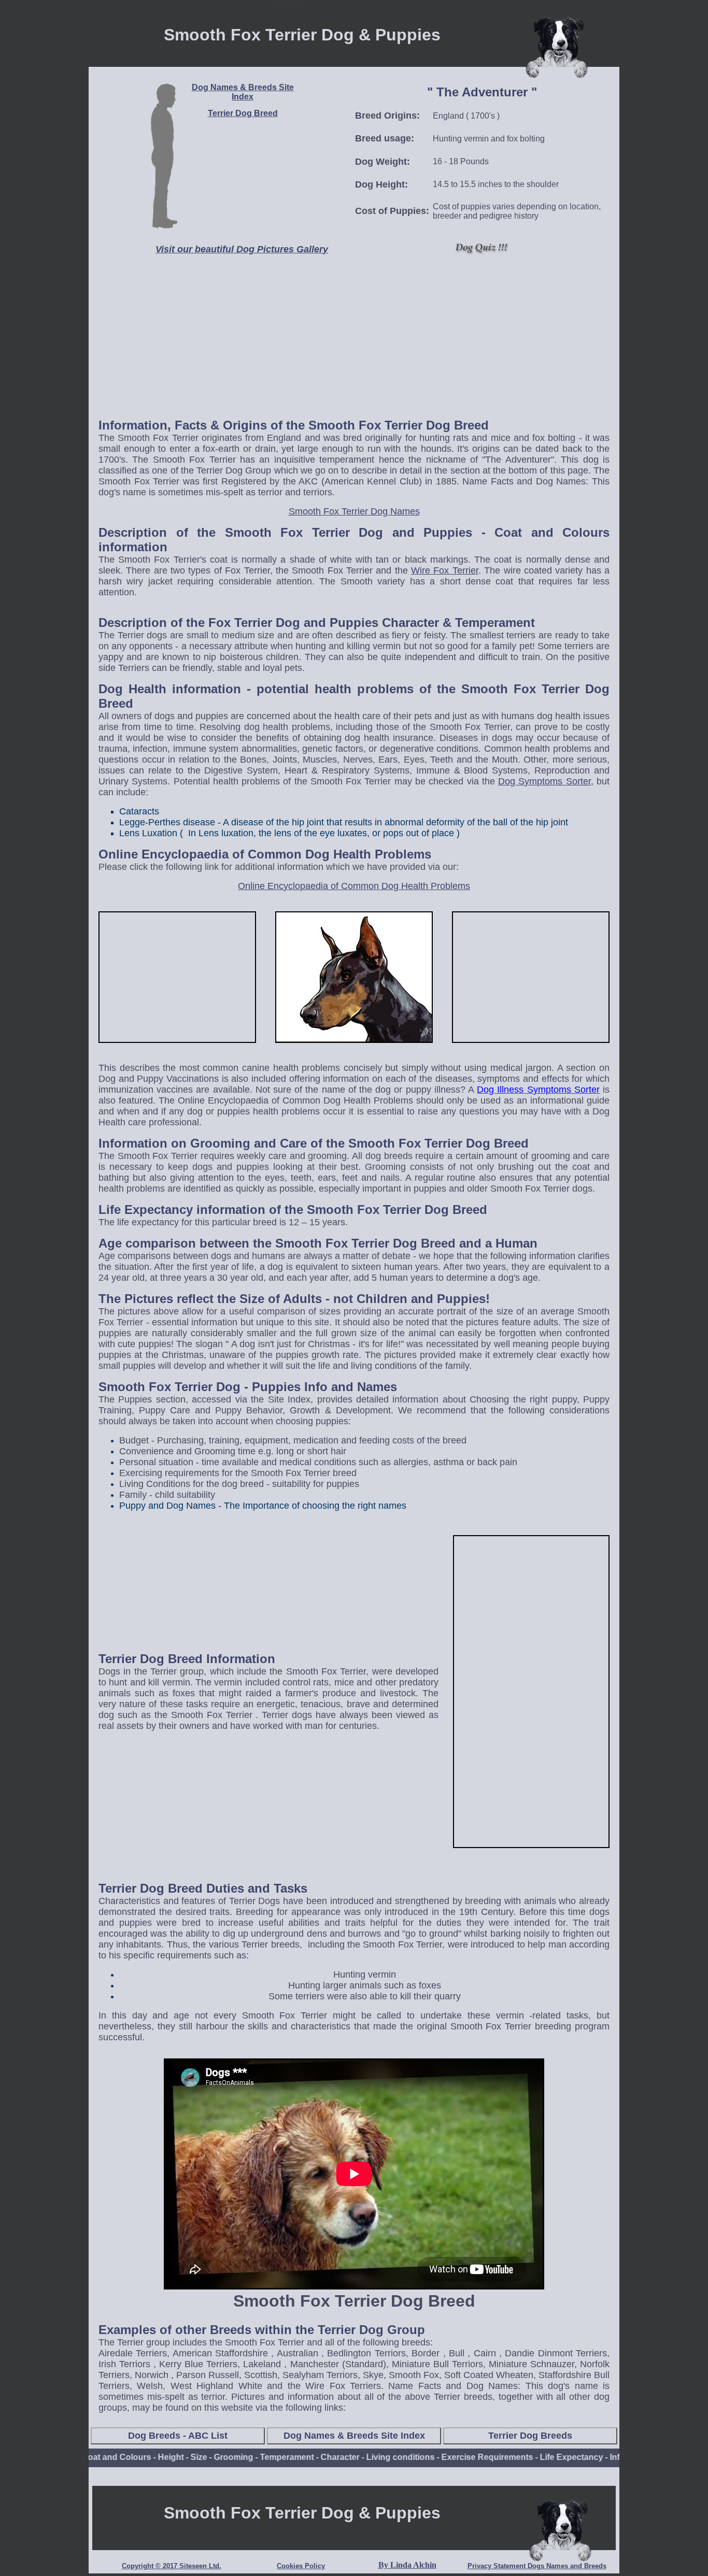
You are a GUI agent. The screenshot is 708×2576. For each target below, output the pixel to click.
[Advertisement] (354, 346)
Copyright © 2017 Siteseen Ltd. (172, 2566)
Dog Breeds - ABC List (178, 2436)
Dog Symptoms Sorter (544, 781)
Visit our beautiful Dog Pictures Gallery (242, 249)
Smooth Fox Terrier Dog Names (354, 511)
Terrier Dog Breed (243, 113)
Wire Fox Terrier (445, 570)
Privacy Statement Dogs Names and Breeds (537, 2566)
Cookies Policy (301, 2566)
